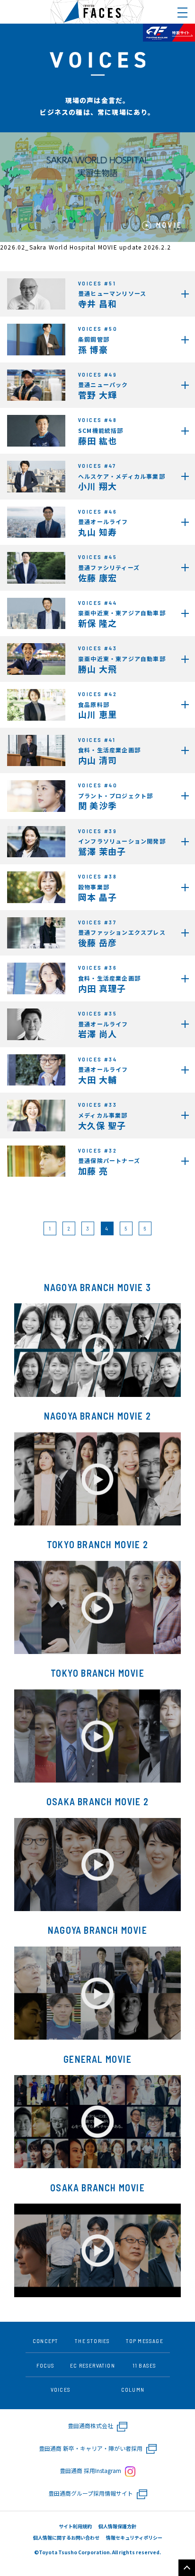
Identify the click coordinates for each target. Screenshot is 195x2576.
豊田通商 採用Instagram (91, 2470)
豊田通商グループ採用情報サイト (91, 2493)
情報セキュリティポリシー (134, 2537)
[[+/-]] (182, 13)
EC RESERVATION (93, 2365)
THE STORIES (92, 2341)
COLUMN (133, 2389)
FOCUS (46, 2365)
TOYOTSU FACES (97, 12)
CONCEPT (45, 2341)
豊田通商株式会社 (91, 2425)
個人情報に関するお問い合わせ (66, 2537)
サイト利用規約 (75, 2526)
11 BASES (145, 2365)
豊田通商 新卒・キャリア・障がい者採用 (91, 2448)
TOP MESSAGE (145, 2341)
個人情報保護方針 (117, 2526)
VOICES (61, 2389)
